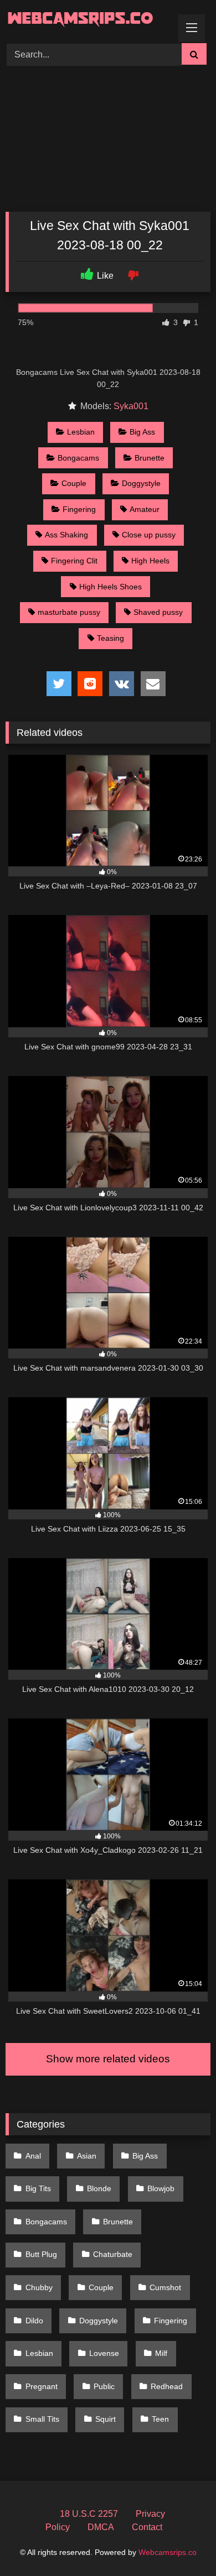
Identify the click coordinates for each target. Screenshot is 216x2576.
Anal (33, 2156)
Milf (161, 2353)
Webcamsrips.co (168, 2552)
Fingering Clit (74, 561)
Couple (74, 483)
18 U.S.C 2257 (89, 2514)
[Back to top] (182, 2543)
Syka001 (131, 406)
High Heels (150, 561)
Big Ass (142, 432)
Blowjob (161, 2188)
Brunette (150, 458)
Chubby (39, 2287)
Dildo (34, 2321)
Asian (87, 2156)
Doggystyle (141, 483)
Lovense (104, 2353)
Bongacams (78, 458)
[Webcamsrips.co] (89, 20)
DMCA (101, 2527)
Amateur (145, 509)
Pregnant (42, 2386)
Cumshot (165, 2287)
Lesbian (81, 432)
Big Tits (38, 2188)
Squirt (106, 2419)
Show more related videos (108, 2059)
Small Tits (42, 2419)
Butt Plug (41, 2254)
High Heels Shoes (110, 587)
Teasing (110, 638)
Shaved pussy (158, 612)
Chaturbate (113, 2254)
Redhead (167, 2386)
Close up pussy (149, 535)
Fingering (79, 509)
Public (104, 2386)
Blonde (99, 2188)
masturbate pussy (69, 612)
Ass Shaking (66, 535)
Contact (147, 2527)
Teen (160, 2419)
